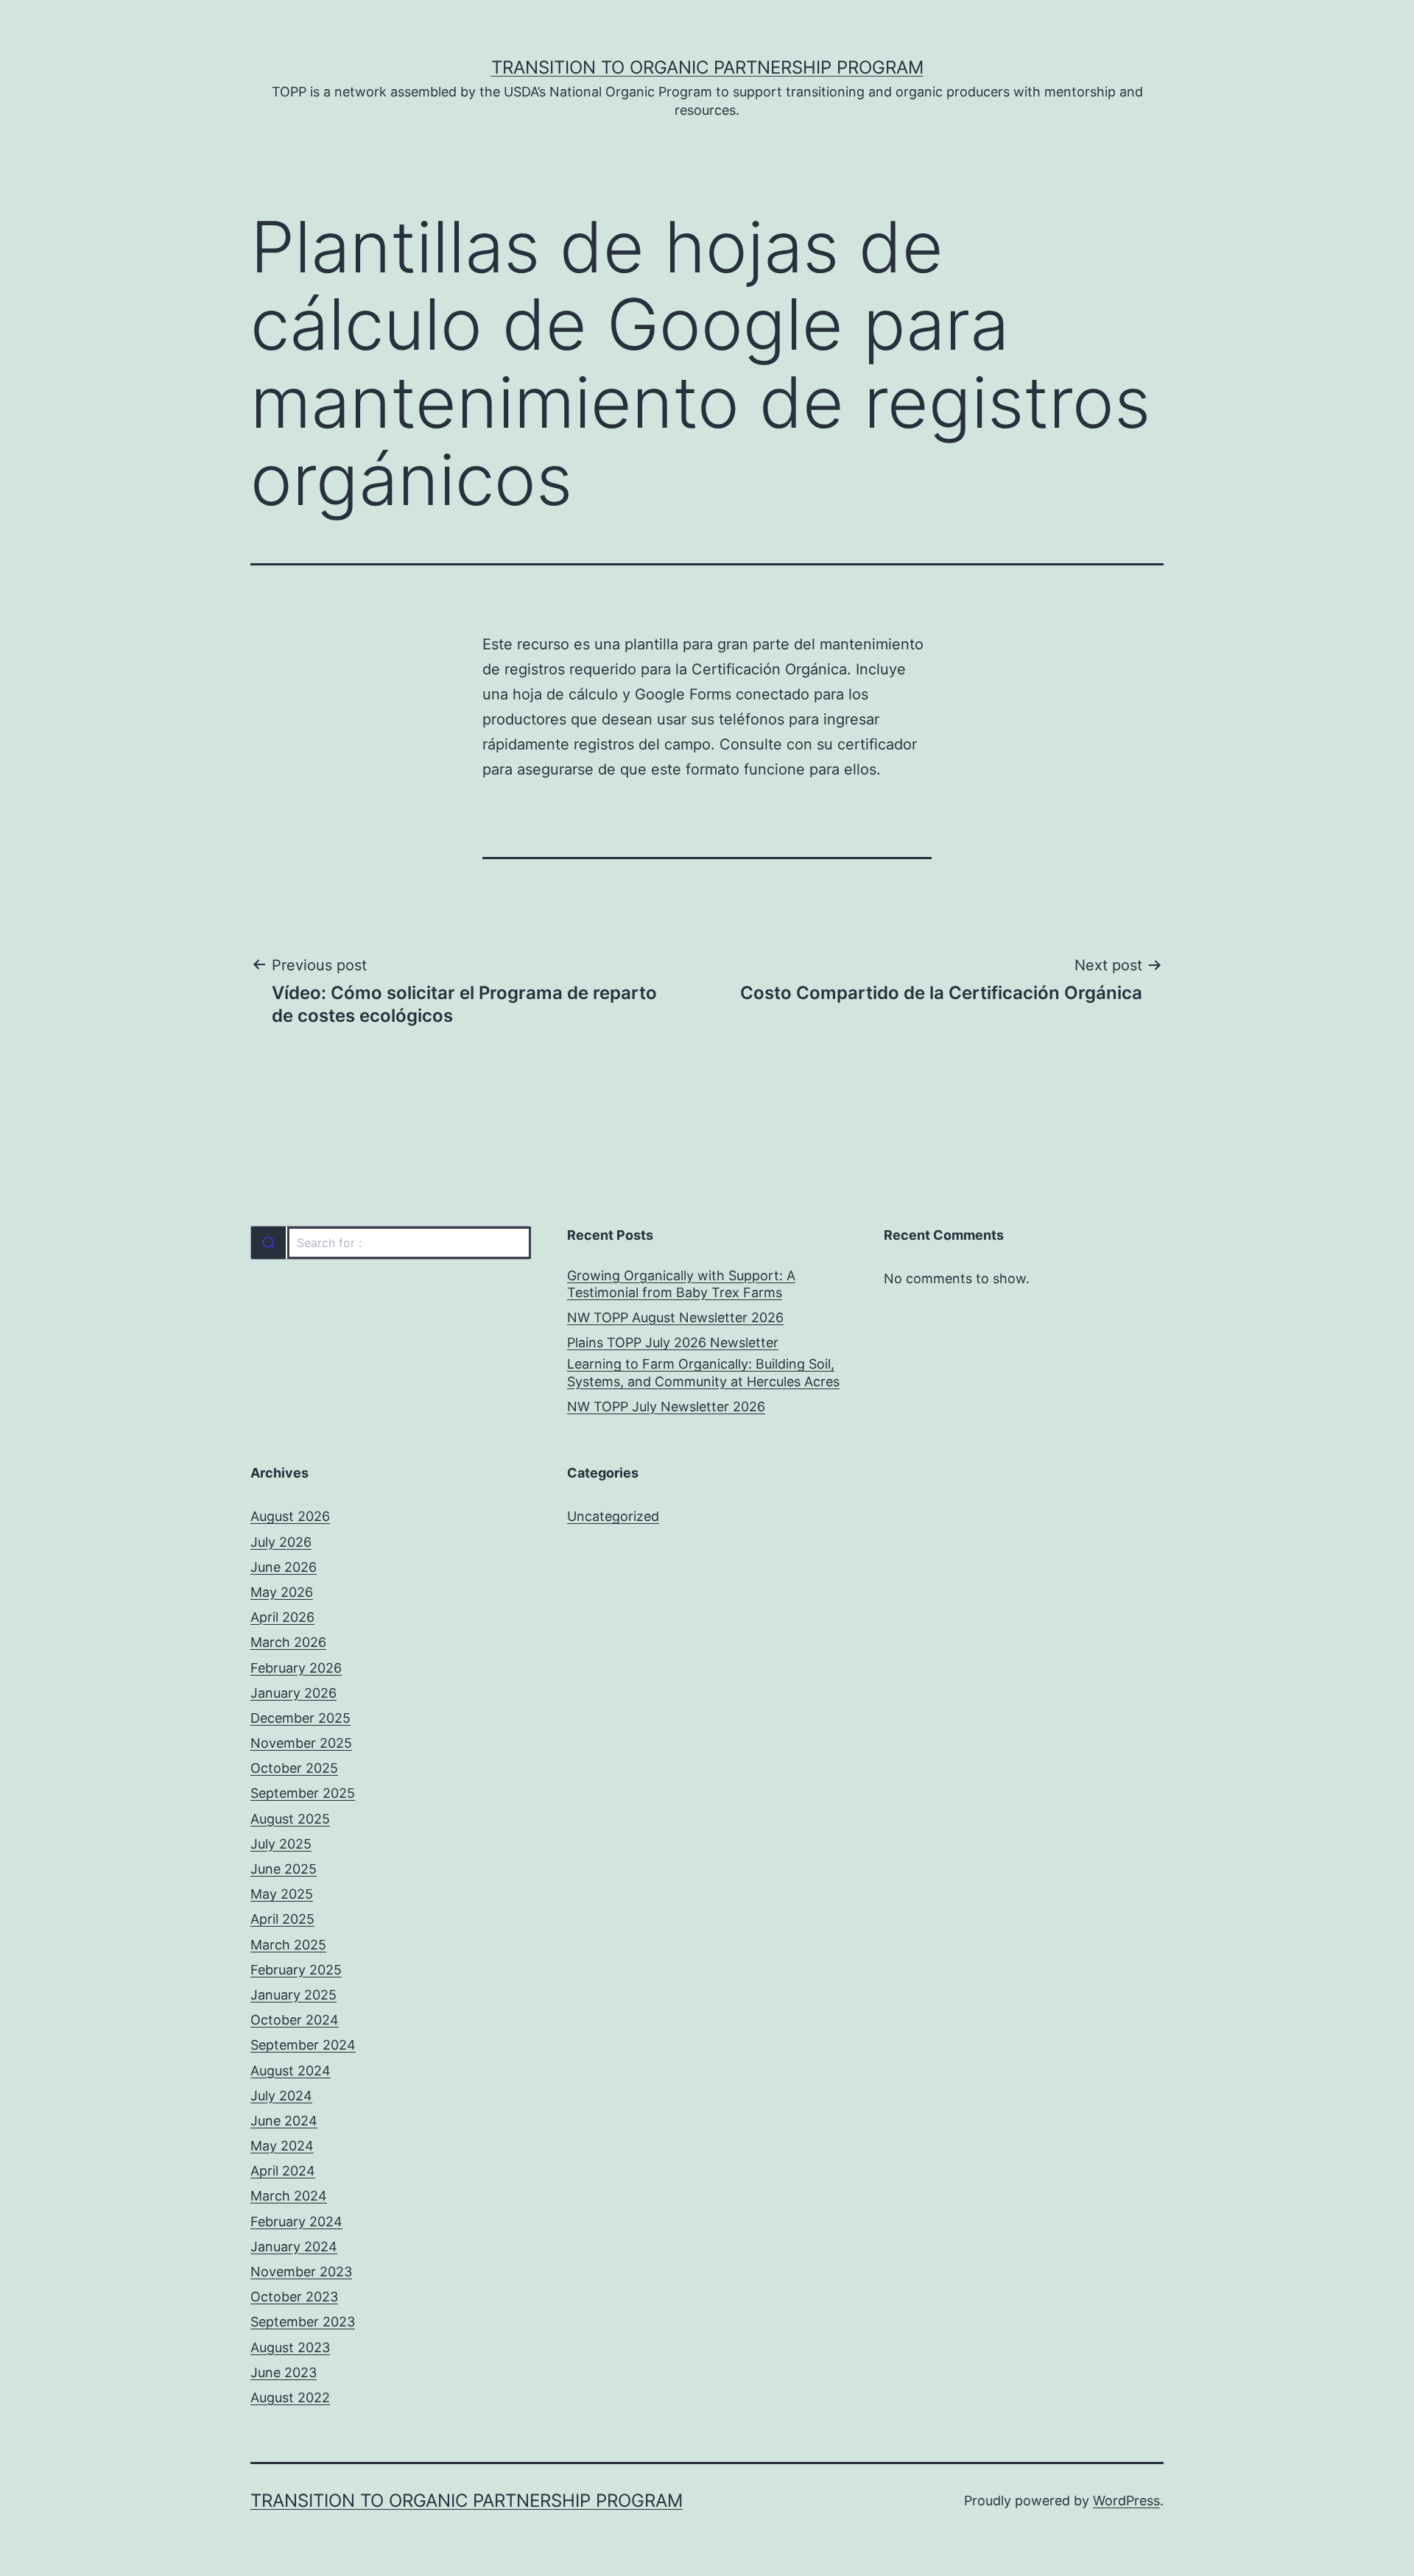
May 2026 (282, 1592)
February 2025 (296, 1970)
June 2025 (284, 1869)
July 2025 (281, 1844)
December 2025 (300, 1718)
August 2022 (290, 2397)
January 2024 (294, 2247)
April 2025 (282, 1919)
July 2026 (281, 1542)
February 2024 (296, 2222)
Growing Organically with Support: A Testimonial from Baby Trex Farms (681, 1284)
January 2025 (293, 1995)
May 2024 (282, 2146)
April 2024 (283, 2171)
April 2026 (282, 1617)
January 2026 (293, 1693)
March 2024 (289, 2196)
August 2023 (290, 2347)
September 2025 (303, 1793)
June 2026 (284, 1567)
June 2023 (284, 2372)
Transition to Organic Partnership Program (707, 67)
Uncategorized (613, 1516)
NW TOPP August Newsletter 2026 (675, 1317)
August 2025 (290, 1819)
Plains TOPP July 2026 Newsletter (673, 1342)
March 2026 (288, 1642)
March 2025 (288, 1945)
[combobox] (390, 1243)
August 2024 (291, 2071)
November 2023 (301, 2272)
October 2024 (295, 2020)
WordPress (1126, 2501)
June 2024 (284, 2121)
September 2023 (303, 2322)
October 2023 (294, 2297)
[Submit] (268, 1243)
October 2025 (294, 1768)
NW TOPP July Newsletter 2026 (666, 1407)
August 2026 (290, 1516)
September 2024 (303, 2045)
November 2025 (301, 1743)
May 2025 (282, 1894)
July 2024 (281, 2096)
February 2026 (296, 1668)
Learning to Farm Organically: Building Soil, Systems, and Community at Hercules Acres (703, 1372)
